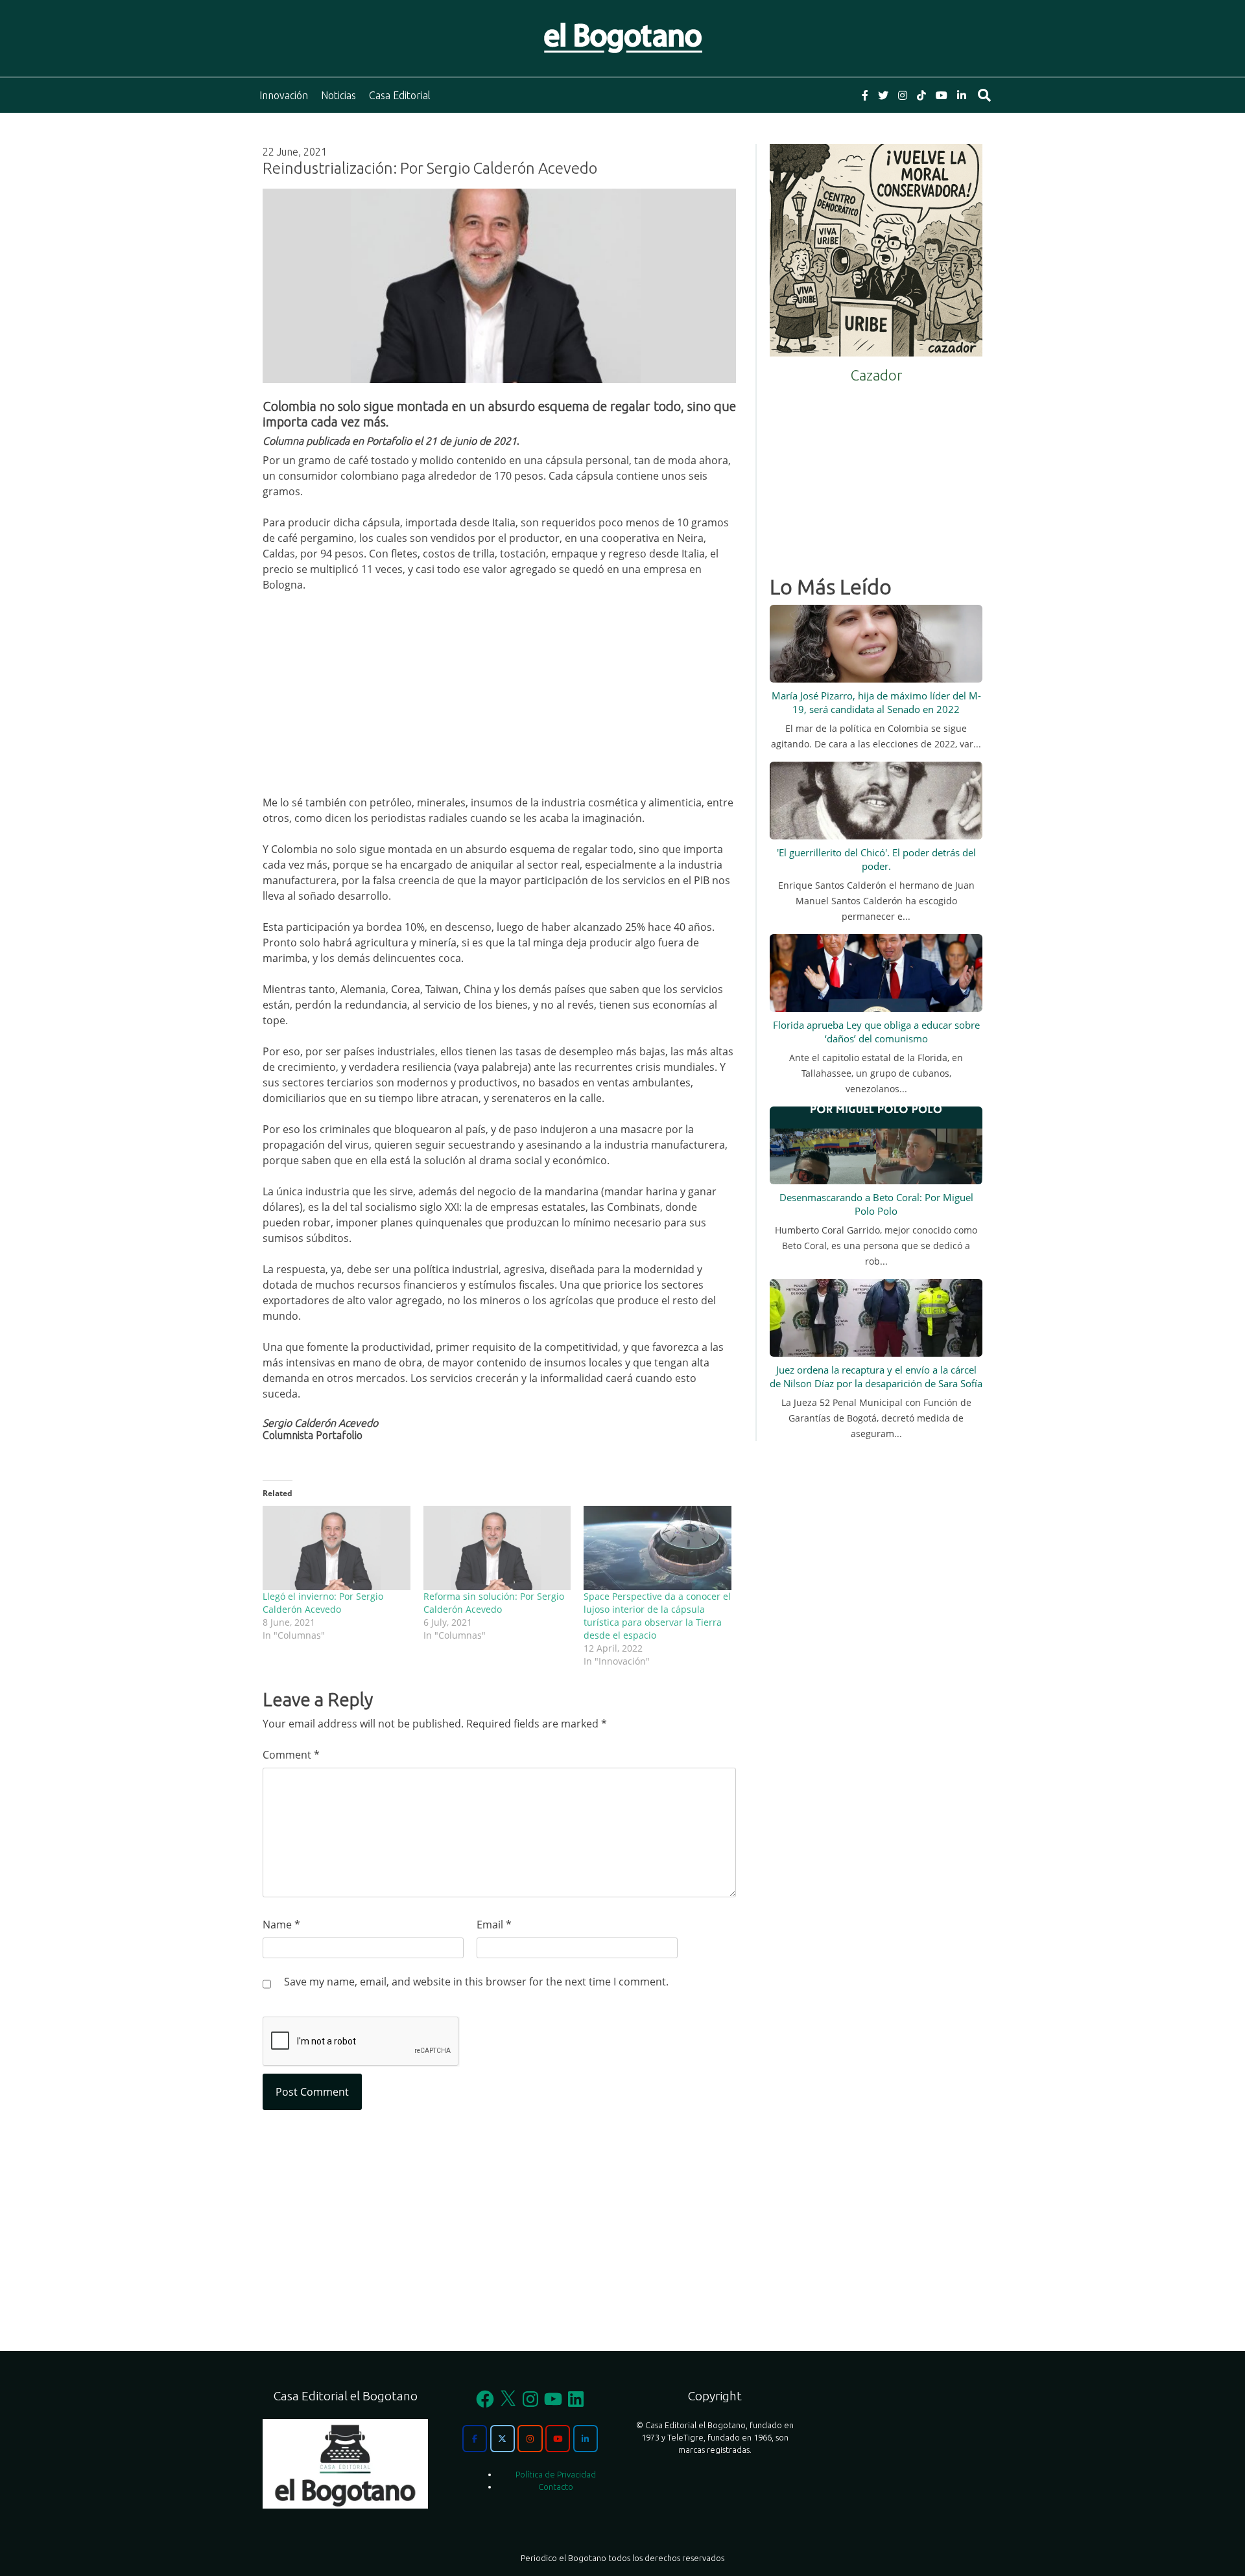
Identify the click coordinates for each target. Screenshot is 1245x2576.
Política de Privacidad (556, 2474)
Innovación (284, 95)
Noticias (338, 95)
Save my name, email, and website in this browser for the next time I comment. (476, 1982)
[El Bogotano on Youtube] (558, 2439)
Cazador (876, 375)
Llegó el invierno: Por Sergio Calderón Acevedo (323, 1603)
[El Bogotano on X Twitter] (503, 2439)
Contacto (556, 2487)
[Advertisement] (499, 699)
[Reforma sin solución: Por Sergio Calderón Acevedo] (497, 1548)
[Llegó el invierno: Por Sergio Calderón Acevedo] (337, 1548)
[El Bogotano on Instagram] (530, 2439)
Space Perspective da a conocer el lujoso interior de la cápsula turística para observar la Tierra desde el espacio (657, 1616)
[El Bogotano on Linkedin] (586, 2439)
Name (281, 1925)
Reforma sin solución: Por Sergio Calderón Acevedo (494, 1603)
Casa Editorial (400, 95)
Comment (291, 1755)
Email (494, 1925)
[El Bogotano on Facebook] (475, 2439)
